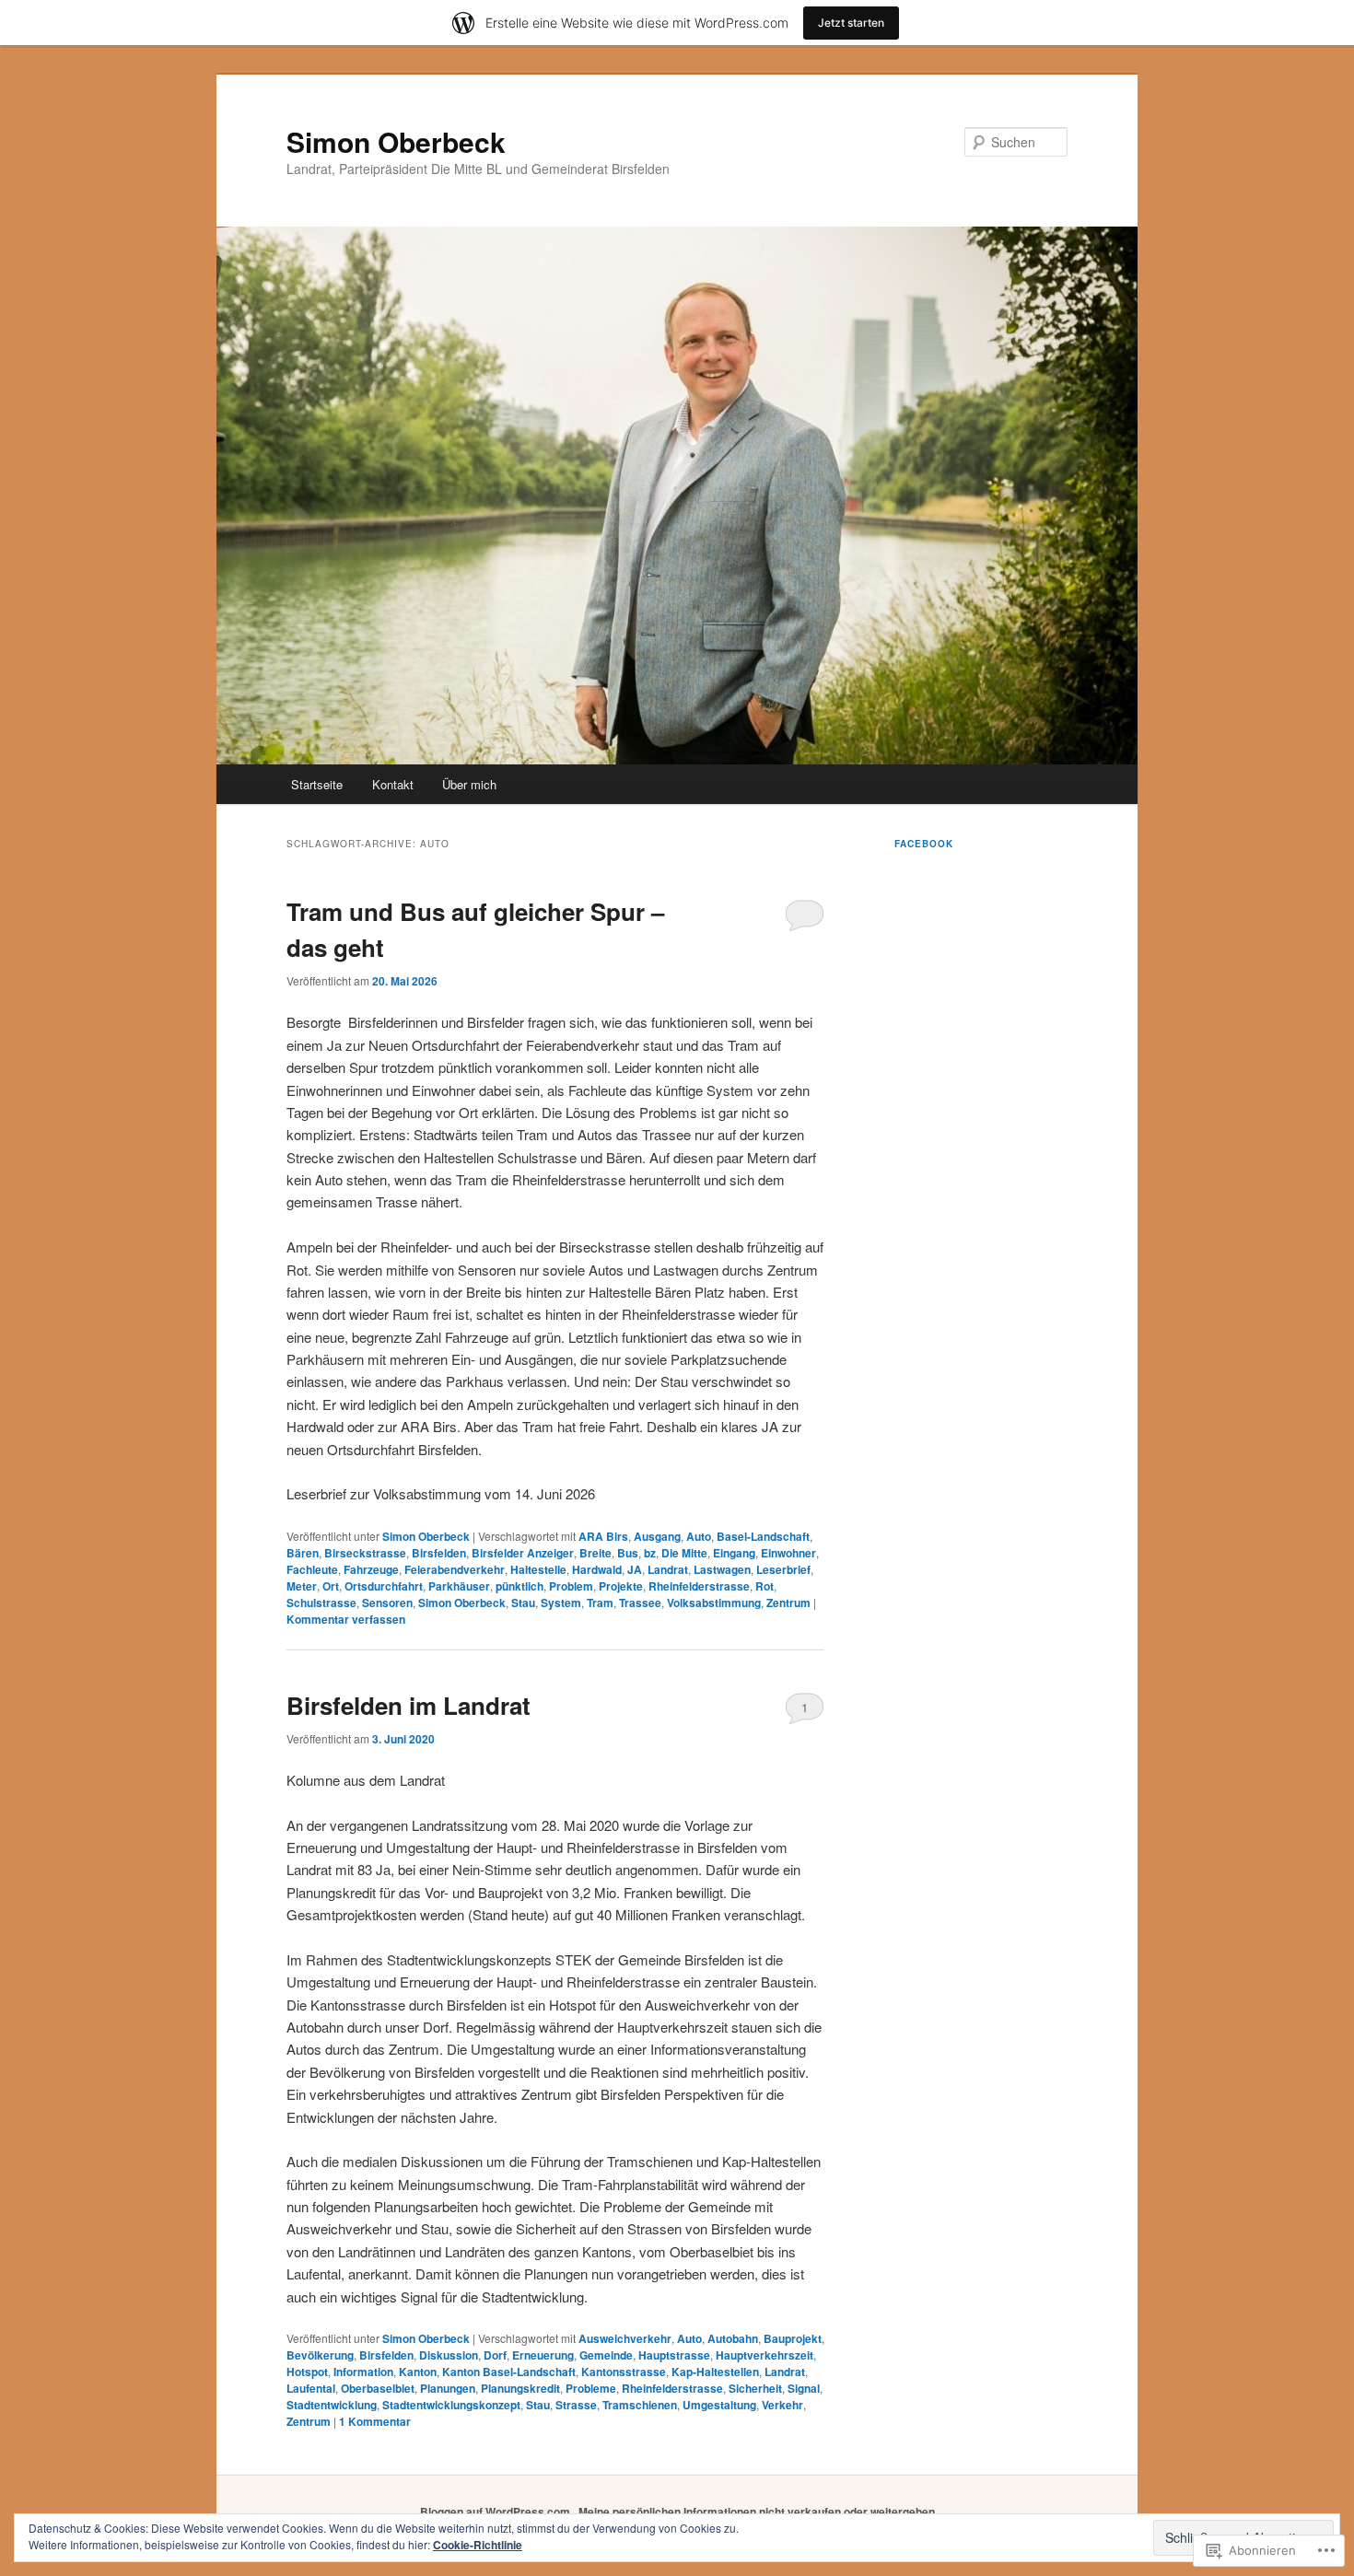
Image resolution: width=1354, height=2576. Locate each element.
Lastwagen (722, 1569)
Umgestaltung (719, 2405)
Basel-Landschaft (763, 1536)
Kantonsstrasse (624, 2372)
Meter (302, 1586)
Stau (523, 1603)
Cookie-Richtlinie (478, 2545)
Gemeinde (606, 2355)
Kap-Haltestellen (715, 2372)
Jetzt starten (851, 23)
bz (650, 1553)
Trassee (640, 1603)
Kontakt (393, 784)
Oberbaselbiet (378, 2388)
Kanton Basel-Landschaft (509, 2372)
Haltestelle (538, 1569)
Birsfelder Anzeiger (523, 1553)
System (561, 1603)
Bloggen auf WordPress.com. (496, 2512)
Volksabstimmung (714, 1603)
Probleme (591, 2388)
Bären (303, 1553)
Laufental (311, 2388)
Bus (628, 1553)
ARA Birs (603, 1536)
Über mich (469, 784)
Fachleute (312, 1569)
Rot (765, 1586)
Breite (595, 1553)
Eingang (734, 1553)
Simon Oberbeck (396, 141)
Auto (699, 1536)
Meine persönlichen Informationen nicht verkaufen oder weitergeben (757, 2512)
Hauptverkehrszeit (765, 2355)
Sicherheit (755, 2388)
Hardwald (597, 1569)
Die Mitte (684, 1553)
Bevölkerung (320, 2355)
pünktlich (519, 1586)
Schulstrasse (321, 1603)
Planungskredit (520, 2388)
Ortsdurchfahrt (384, 1586)
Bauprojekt (793, 2338)
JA (635, 1569)
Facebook (924, 844)
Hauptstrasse (674, 2355)
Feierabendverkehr (455, 1569)
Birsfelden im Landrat (409, 1705)
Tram (600, 1603)
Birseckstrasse (365, 1553)
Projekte (621, 1586)
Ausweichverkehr (625, 2338)
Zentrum (788, 1603)
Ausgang (657, 1536)
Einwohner (788, 1553)
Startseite (317, 784)
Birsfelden (439, 1553)
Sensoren (387, 1603)
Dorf (495, 2355)
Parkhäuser (459, 1586)
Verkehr (782, 2405)
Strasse (576, 2405)
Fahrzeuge (371, 1569)
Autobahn (733, 2338)
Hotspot (307, 2372)
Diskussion (449, 2355)
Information (363, 2372)
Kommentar (375, 2421)
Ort (331, 1586)
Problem (571, 1586)
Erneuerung (543, 2355)
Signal (804, 2388)
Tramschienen (640, 2405)
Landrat (668, 1569)
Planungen (448, 2388)
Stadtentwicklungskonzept (451, 2405)
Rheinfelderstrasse (699, 1586)
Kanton (418, 2372)
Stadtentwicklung (332, 2405)
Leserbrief (783, 1569)
